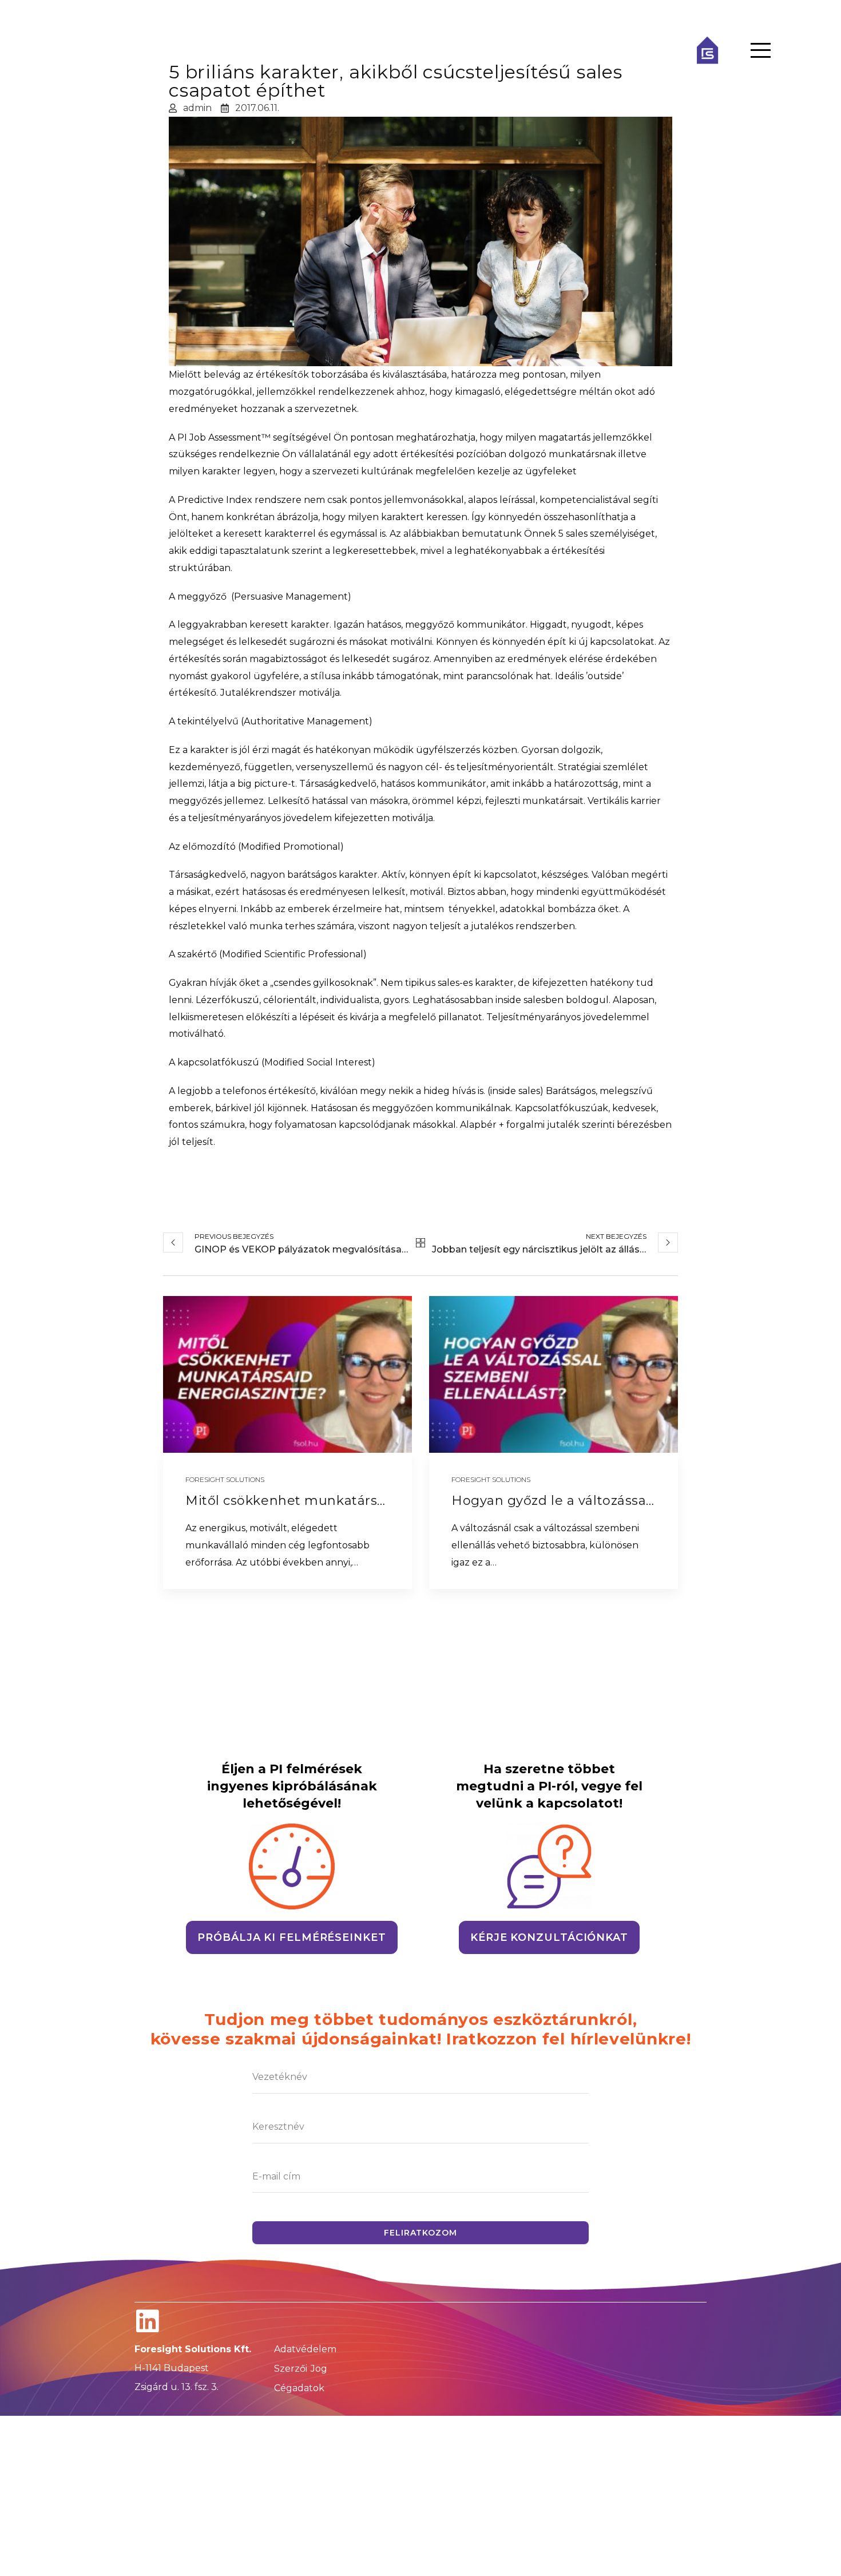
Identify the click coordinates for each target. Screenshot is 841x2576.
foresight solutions (225, 1479)
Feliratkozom (420, 2233)
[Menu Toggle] (761, 50)
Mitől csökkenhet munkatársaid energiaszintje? (344, 1501)
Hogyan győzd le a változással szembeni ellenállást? (625, 1501)
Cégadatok (299, 2388)
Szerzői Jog (301, 2369)
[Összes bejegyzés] (420, 1243)
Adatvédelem (305, 2349)
